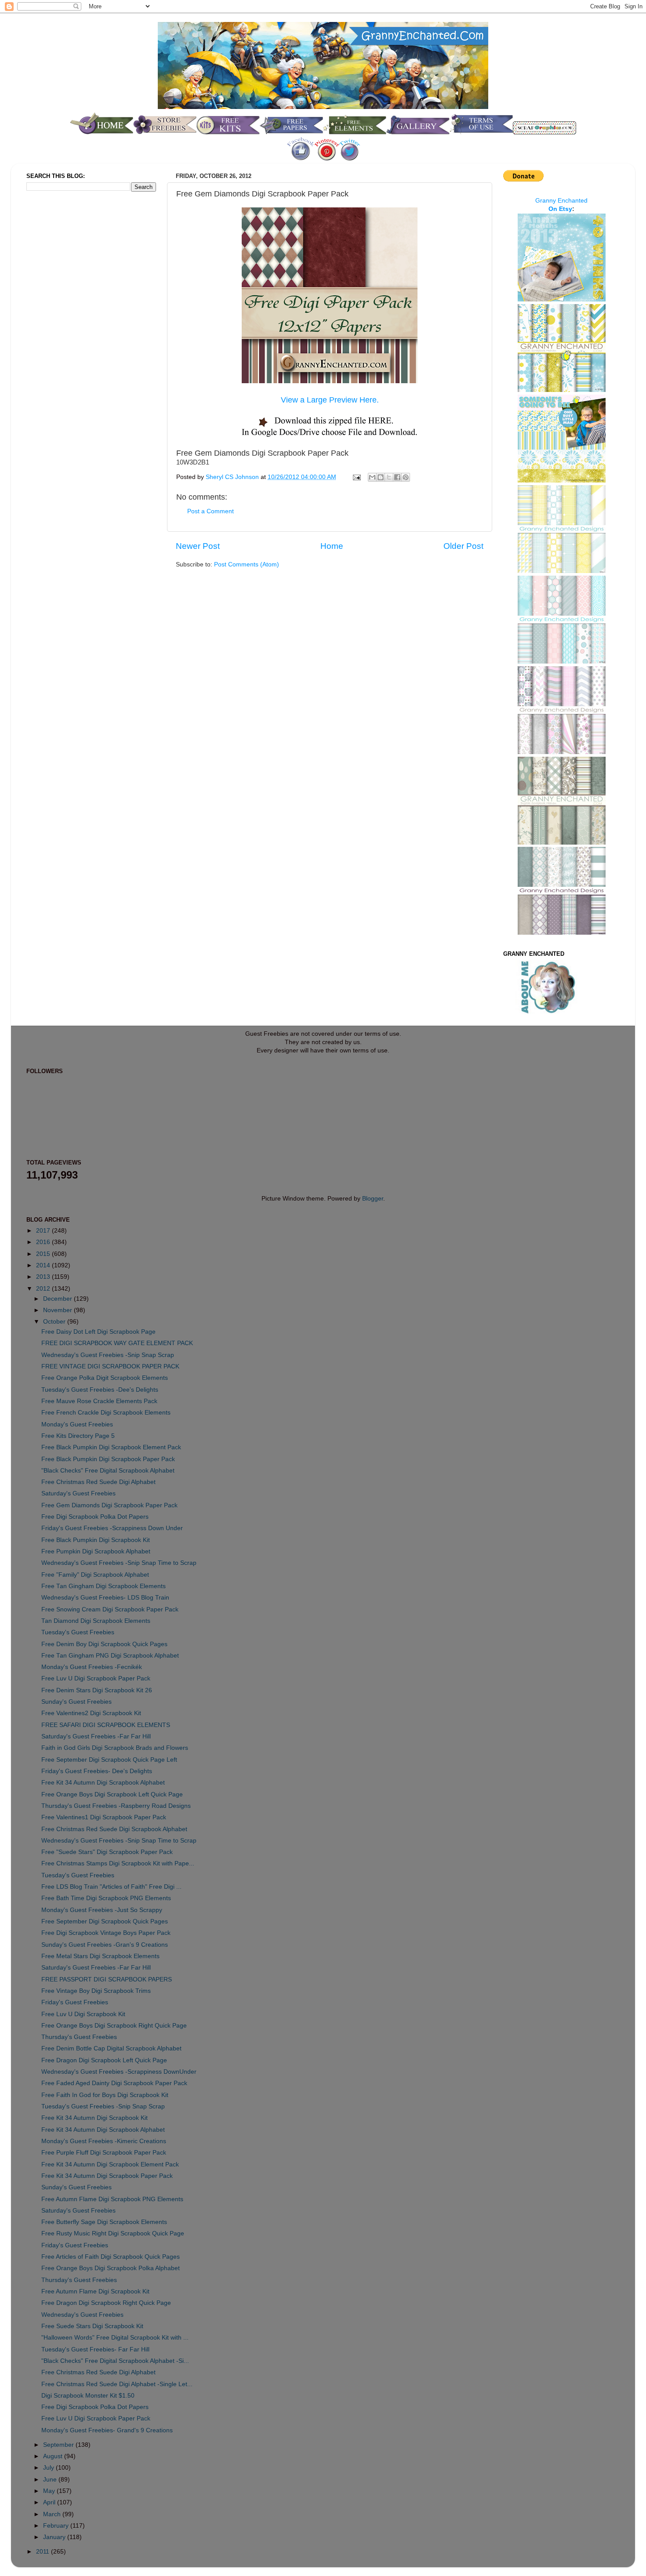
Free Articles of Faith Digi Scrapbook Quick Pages (111, 2257)
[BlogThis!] (381, 477)
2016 (44, 1242)
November (58, 1310)
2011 (44, 2552)
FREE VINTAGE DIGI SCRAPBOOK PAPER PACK (110, 1366)
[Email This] (372, 477)
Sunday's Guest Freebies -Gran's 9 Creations (105, 1945)
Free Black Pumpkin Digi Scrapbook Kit (96, 1540)
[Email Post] (356, 477)
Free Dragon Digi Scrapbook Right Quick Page (106, 2303)
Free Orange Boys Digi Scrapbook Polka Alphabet (111, 2268)
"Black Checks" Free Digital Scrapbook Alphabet (108, 1471)
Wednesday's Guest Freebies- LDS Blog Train (105, 1598)
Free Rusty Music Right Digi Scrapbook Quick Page (113, 2233)
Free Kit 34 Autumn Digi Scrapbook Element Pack (110, 2164)
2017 (44, 1231)
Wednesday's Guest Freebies (82, 2315)
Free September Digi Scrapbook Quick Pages (105, 1921)
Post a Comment (210, 511)
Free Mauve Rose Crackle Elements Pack (99, 1401)
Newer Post (198, 546)
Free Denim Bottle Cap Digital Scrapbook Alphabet (111, 2048)
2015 (44, 1254)
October (55, 1322)
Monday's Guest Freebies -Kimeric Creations (104, 2141)
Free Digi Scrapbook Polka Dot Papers (95, 1517)
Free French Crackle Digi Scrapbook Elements (106, 1413)
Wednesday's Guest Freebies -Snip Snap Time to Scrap (119, 1563)
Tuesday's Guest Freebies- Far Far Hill (95, 2349)
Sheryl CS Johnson (233, 477)
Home (332, 546)
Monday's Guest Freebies (77, 1424)
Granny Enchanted (561, 201)
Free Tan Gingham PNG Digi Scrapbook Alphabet (110, 1656)
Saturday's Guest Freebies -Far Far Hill (96, 1736)
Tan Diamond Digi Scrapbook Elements (96, 1621)
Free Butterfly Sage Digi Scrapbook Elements (104, 2222)
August (54, 2456)
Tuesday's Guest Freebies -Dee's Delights (100, 1390)
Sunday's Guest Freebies (76, 1702)
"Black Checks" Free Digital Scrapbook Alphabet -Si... (115, 2361)
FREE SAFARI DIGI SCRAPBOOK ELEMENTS (106, 1725)
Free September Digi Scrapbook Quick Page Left (109, 1760)
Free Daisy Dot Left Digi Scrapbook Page (98, 1332)
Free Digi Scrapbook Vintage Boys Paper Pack (106, 1933)
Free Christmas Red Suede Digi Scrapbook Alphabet (114, 1829)
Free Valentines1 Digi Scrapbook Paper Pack (104, 1817)
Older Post (463, 546)
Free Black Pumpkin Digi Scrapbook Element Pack (111, 1447)
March (53, 2514)
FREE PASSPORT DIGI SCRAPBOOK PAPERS (107, 1979)
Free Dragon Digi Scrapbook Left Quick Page (104, 2060)
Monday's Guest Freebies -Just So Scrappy (102, 1910)
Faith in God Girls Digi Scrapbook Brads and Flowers (115, 1748)
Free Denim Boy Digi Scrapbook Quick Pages (104, 1644)
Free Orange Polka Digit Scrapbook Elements (105, 1378)
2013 (44, 1277)
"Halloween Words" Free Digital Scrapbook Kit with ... (115, 2338)
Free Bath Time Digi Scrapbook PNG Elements (106, 1898)
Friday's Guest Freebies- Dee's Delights (97, 1771)
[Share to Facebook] (397, 477)
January (55, 2537)
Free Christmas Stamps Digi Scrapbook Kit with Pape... (118, 1863)
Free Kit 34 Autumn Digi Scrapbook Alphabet (103, 1783)
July (49, 2468)
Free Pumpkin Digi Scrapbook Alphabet (96, 1551)
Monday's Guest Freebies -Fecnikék (92, 1667)
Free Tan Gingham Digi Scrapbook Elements (103, 1586)
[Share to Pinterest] (406, 477)
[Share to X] (389, 477)
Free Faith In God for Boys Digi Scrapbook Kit (105, 2095)
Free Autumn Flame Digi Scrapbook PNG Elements (112, 2199)
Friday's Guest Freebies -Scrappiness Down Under (112, 1528)
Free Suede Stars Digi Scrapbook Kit (92, 2326)
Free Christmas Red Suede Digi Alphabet (98, 1482)
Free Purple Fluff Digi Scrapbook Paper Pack (104, 2153)
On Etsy (560, 209)
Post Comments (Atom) (247, 564)
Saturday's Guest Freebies (78, 1493)
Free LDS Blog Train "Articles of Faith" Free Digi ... (111, 1887)
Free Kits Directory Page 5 (78, 1436)
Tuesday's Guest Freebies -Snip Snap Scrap (103, 2106)
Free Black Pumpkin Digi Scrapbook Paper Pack (108, 1459)
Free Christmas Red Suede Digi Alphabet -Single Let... (117, 2384)
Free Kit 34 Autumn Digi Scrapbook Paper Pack (107, 2176)
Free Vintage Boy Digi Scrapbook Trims (96, 1991)
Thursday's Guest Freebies (79, 2037)
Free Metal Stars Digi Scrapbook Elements (100, 1956)
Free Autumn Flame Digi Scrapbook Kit (95, 2291)
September (59, 2445)
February (57, 2526)
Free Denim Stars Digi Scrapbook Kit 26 (97, 1690)
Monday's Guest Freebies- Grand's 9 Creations (107, 2430)
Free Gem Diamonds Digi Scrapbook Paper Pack (109, 1505)
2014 (44, 1265)
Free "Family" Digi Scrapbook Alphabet (95, 1575)
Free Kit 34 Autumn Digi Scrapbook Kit (94, 2118)
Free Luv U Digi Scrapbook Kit (83, 2014)
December (58, 1299)
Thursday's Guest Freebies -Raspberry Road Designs (116, 1806)
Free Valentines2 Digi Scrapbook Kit (91, 1713)
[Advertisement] (62, 345)
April (50, 2502)
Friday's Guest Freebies (75, 2002)
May (50, 2491)
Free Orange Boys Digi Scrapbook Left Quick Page (112, 1794)
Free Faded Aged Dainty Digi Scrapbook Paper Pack (114, 2083)
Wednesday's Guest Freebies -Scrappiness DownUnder (119, 2072)
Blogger (373, 1199)
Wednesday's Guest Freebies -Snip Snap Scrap (108, 1355)
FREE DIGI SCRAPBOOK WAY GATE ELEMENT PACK (117, 1343)
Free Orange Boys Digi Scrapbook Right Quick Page (114, 2026)
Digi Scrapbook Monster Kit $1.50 (88, 2396)
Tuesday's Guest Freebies (78, 1632)
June (51, 2480)
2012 (44, 1289)
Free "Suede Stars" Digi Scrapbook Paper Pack (107, 1852)
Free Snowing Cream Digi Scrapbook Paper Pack (110, 1609)
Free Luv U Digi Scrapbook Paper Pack (96, 1678)
